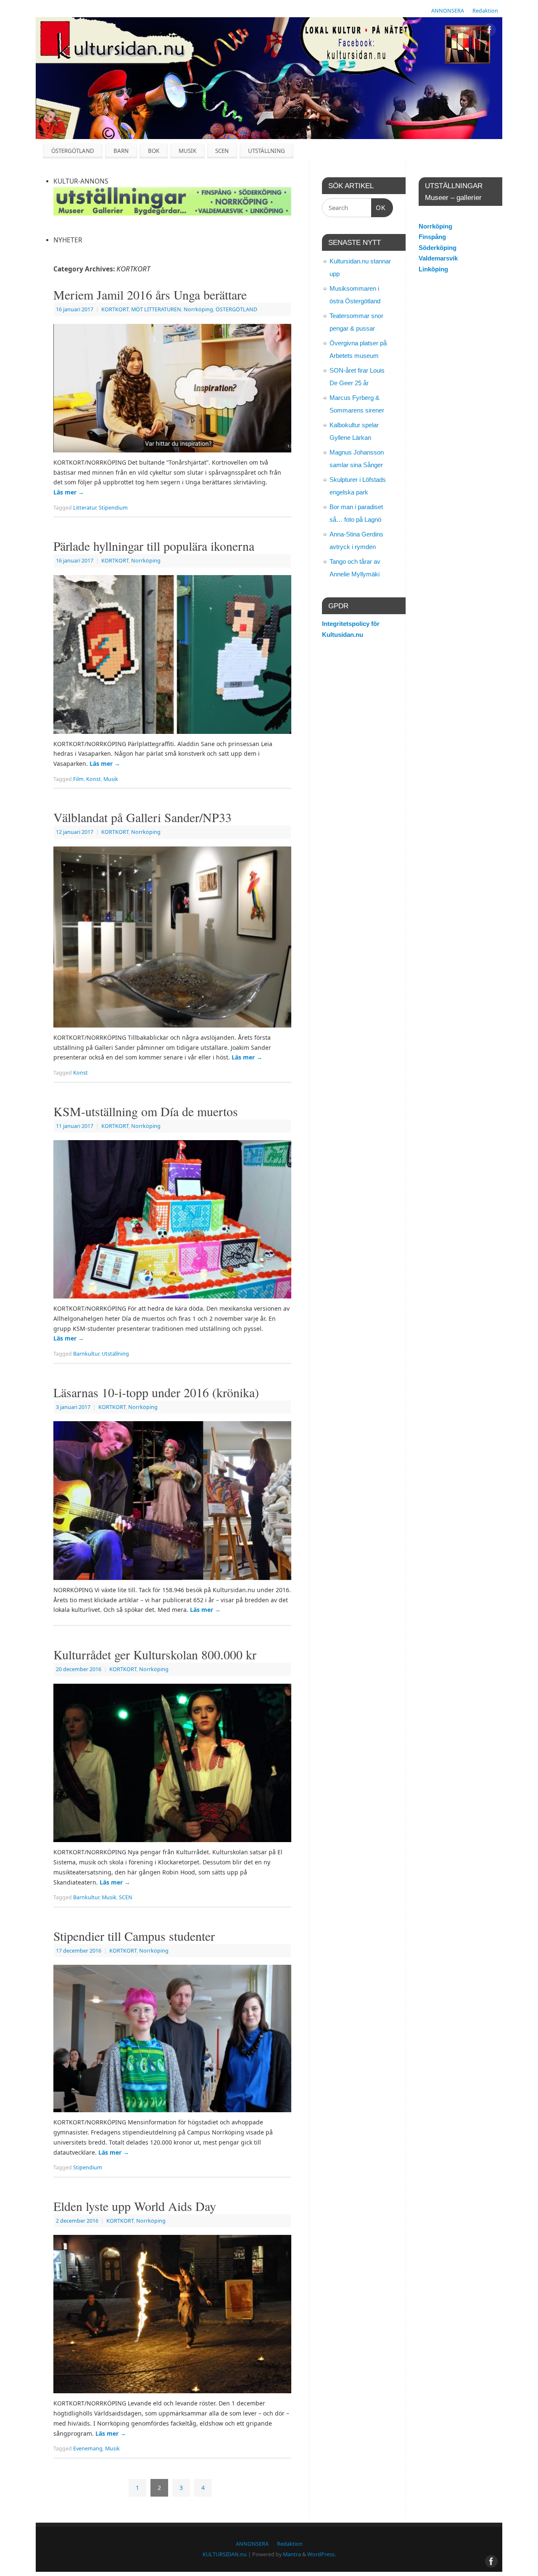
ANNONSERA (448, 11)
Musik (111, 779)
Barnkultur (86, 1354)
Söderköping (438, 248)
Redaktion (485, 11)
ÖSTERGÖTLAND (73, 151)
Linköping (433, 269)
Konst (94, 779)
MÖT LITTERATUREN (156, 309)
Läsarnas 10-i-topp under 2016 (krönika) (156, 1392)
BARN (121, 151)
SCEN (222, 151)
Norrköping (198, 309)
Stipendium (113, 508)
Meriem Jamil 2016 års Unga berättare (150, 294)
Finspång (432, 237)
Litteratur (85, 508)
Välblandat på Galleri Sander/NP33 (142, 817)
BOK (154, 151)
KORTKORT (115, 309)
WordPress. (322, 2554)
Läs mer (69, 492)
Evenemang (88, 2449)
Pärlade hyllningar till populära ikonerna (154, 546)
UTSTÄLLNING (266, 151)
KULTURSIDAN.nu (225, 2554)
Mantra (292, 2554)
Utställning (115, 1354)
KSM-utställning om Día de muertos (146, 1111)
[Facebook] (490, 31)
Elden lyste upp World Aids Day (135, 2206)
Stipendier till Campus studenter (134, 1936)
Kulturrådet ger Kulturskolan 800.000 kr (155, 1654)
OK (379, 208)
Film (78, 779)
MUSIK (187, 151)
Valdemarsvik (438, 258)
